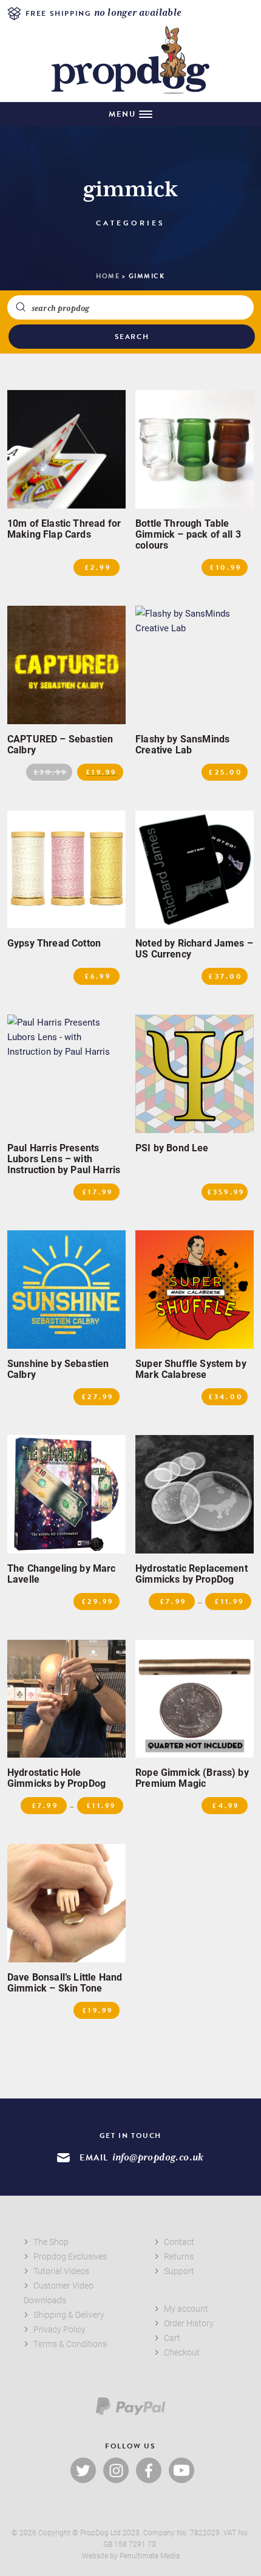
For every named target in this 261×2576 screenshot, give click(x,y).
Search (132, 337)
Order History (189, 2323)
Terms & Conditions (70, 2344)
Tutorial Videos (61, 2271)
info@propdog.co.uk (158, 2158)
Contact (179, 2242)
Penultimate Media (150, 2555)
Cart (172, 2338)
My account (186, 2308)
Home (108, 276)
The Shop (51, 2242)
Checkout (182, 2352)
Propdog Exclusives (70, 2256)
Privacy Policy (59, 2329)
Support (179, 2271)
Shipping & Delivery (69, 2314)
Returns (179, 2256)
